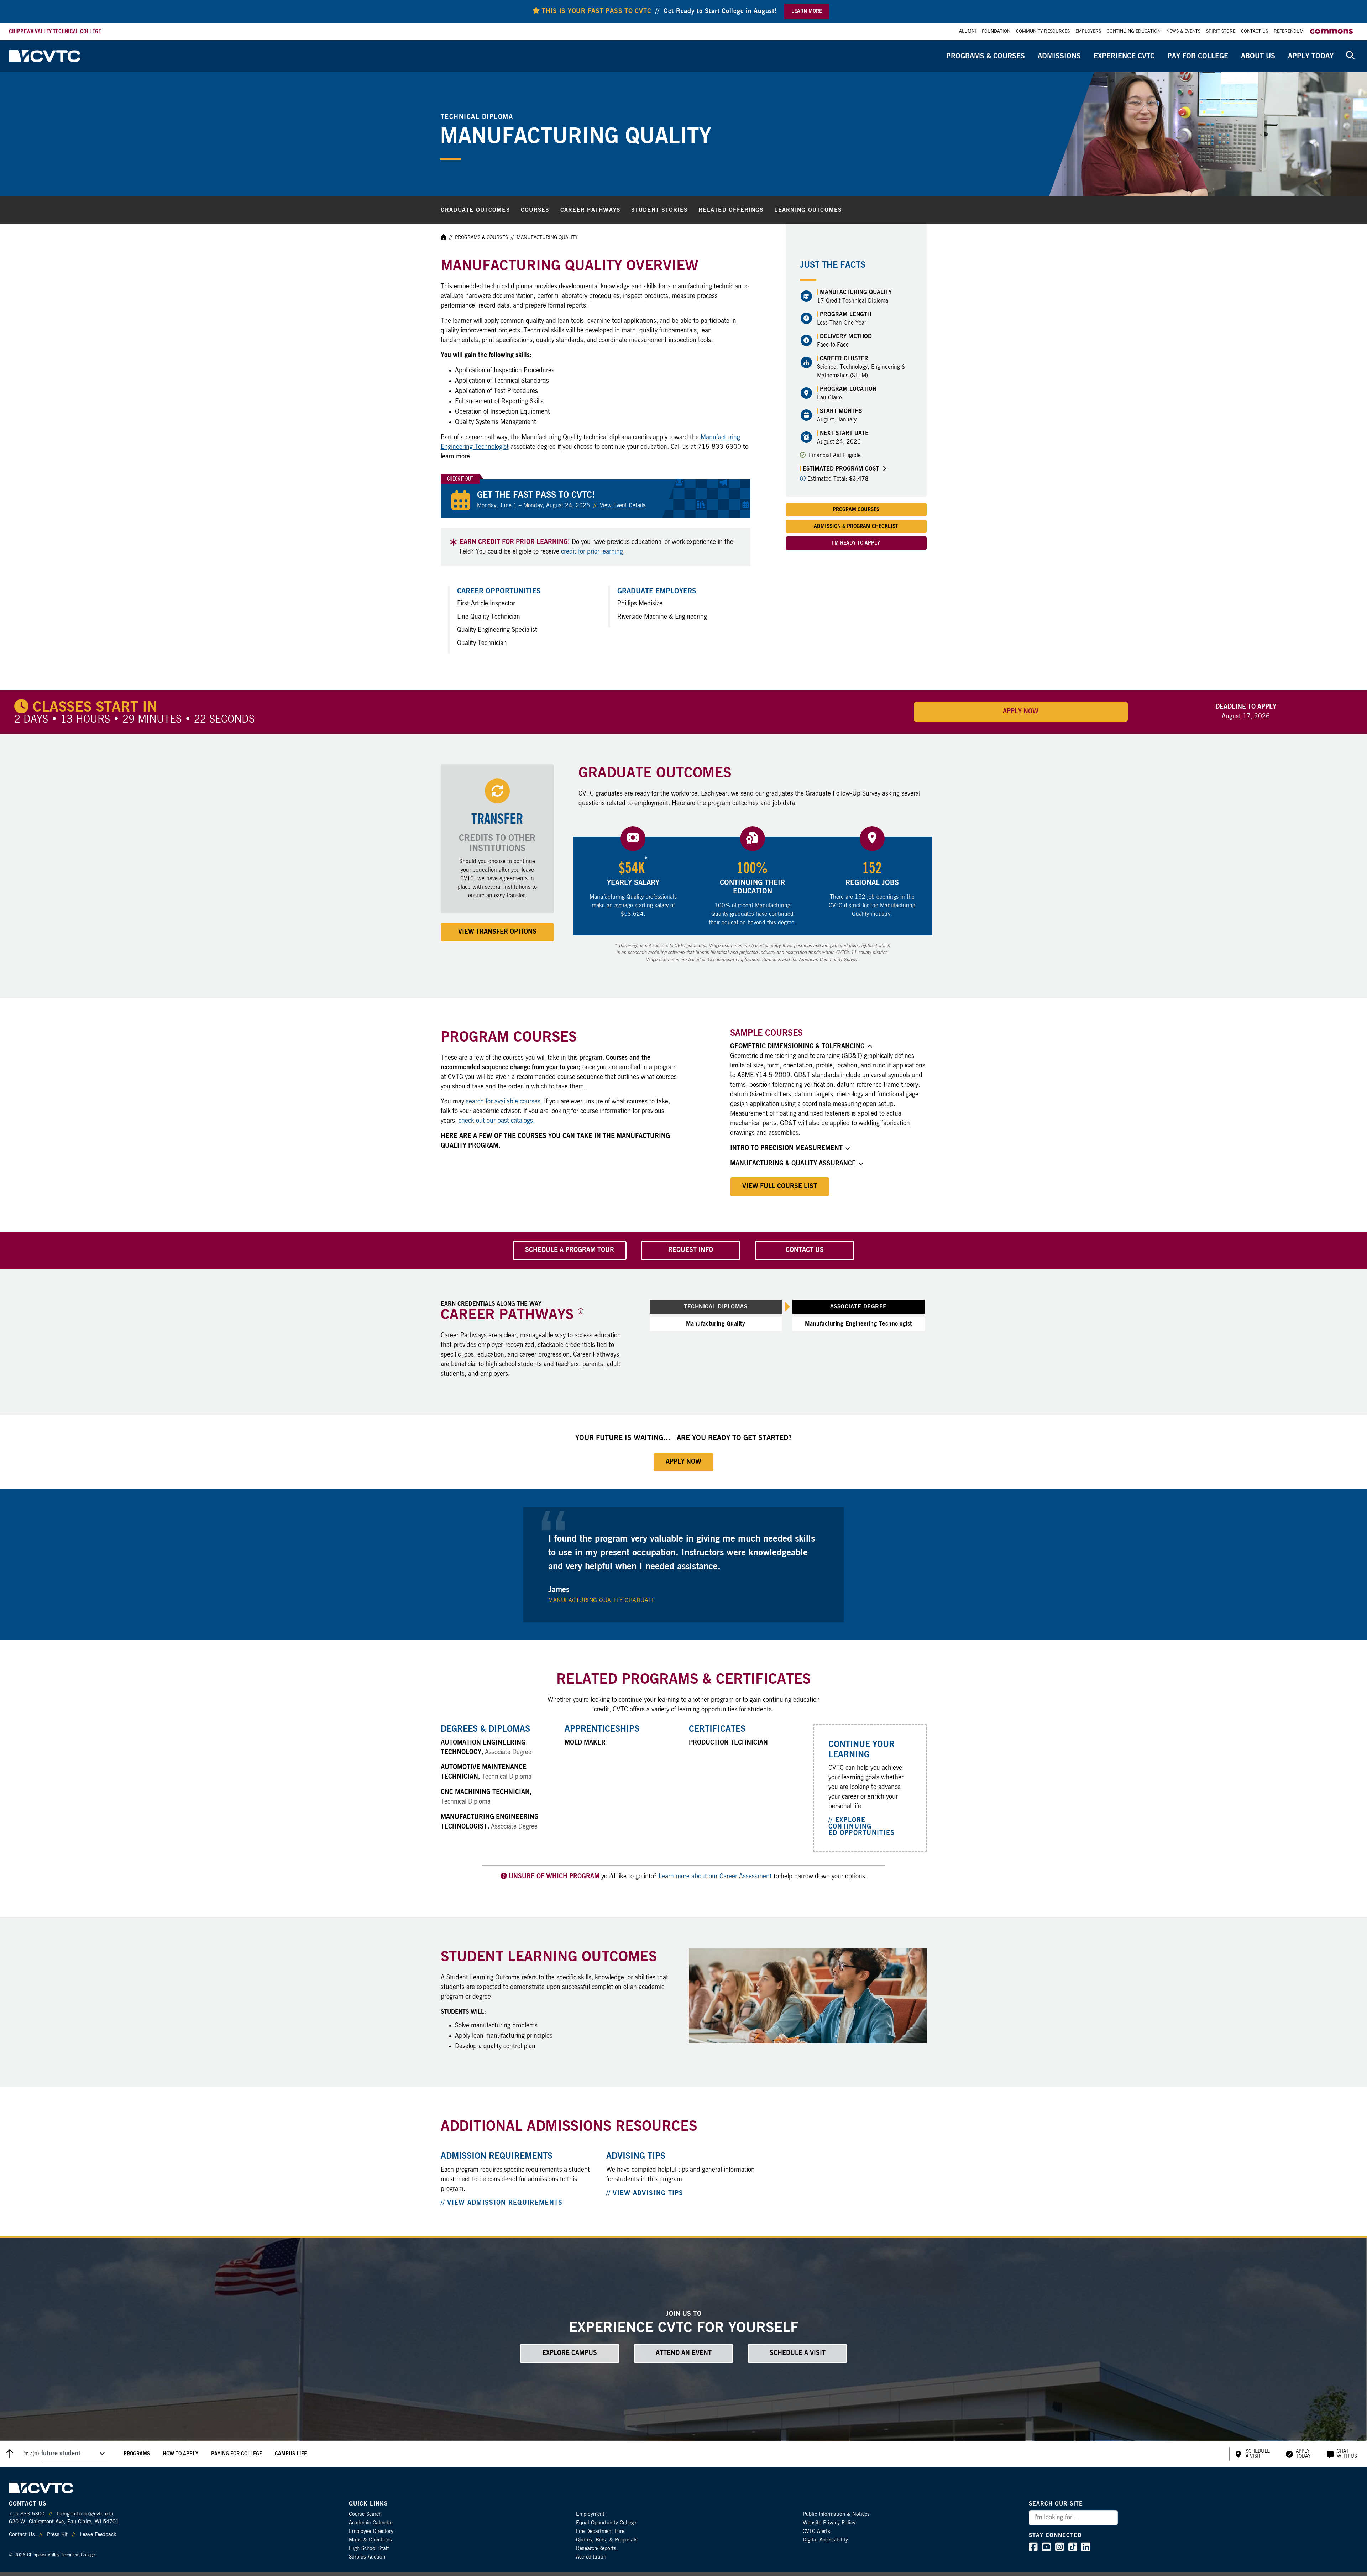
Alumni (968, 32)
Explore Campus (570, 2353)
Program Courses (856, 510)
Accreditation (591, 2557)
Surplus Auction (367, 2557)
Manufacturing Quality (716, 1324)
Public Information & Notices (836, 2514)
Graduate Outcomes (475, 210)
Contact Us (1255, 32)
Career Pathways (590, 210)
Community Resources (1043, 32)
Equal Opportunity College (606, 2523)
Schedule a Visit (798, 2353)
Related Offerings (731, 210)
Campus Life (291, 2454)
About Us (1258, 56)
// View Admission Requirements (502, 2203)
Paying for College (237, 2454)
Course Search (365, 2514)
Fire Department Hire (600, 2531)
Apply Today (1311, 56)
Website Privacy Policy (829, 2523)
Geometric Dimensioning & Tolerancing (797, 1046)
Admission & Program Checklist (856, 526)
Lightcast (868, 946)
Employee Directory (371, 2531)
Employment (590, 2514)
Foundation (996, 32)
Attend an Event (684, 2353)
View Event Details (623, 505)
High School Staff (369, 2548)
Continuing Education (1134, 32)
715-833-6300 (27, 2514)
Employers (1088, 32)
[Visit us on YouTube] (1046, 2549)
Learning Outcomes (808, 210)
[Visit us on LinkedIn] (1086, 2549)
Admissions (1059, 56)
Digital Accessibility (825, 2540)
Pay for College (1198, 56)
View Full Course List (780, 1186)
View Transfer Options (497, 932)
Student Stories (659, 210)
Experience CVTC (1124, 56)
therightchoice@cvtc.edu (85, 2514)
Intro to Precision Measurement (786, 1148)
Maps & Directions (370, 2540)
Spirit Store (1221, 32)
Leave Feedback (98, 2535)
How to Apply (180, 2454)
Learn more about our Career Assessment (715, 1877)
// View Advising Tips (645, 2193)
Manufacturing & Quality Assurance (793, 1164)
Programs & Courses (986, 56)
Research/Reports (596, 2548)
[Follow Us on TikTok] (1073, 2549)
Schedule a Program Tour (570, 1250)
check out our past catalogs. (497, 1121)
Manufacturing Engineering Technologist (858, 1324)
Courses (535, 210)
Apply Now (1021, 712)
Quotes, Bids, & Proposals (607, 2540)
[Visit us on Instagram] (1060, 2549)
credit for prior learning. (593, 552)
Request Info (691, 1250)
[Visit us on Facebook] (1033, 2549)
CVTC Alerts (816, 2531)
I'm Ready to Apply (856, 543)
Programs (137, 2454)
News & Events (1183, 32)
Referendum (1289, 32)
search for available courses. (504, 1102)
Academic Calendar (371, 2523)
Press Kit (57, 2535)
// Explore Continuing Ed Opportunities (862, 1827)
